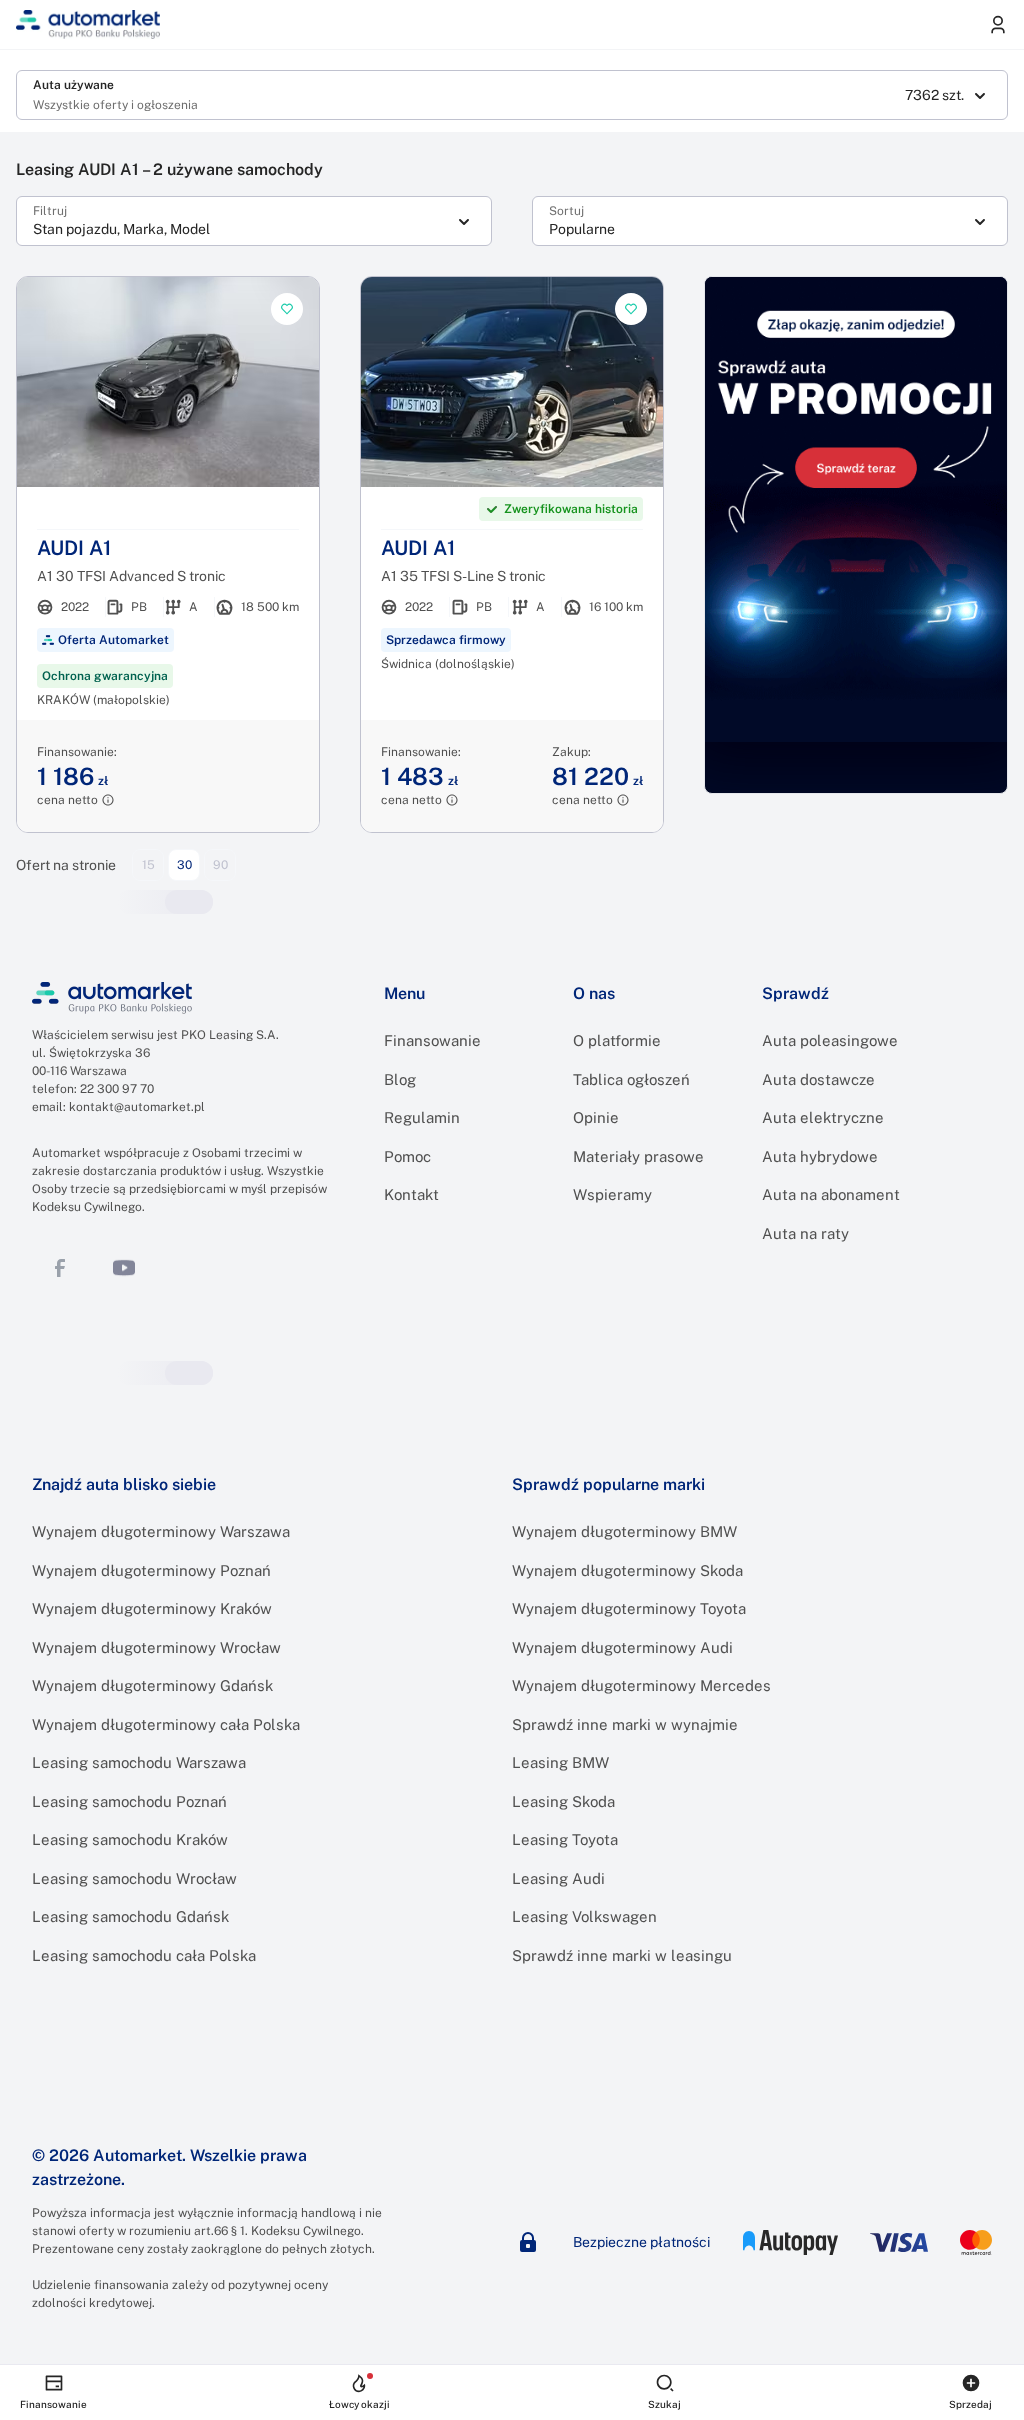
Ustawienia (440, 613)
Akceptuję (586, 613)
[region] (519, 453)
